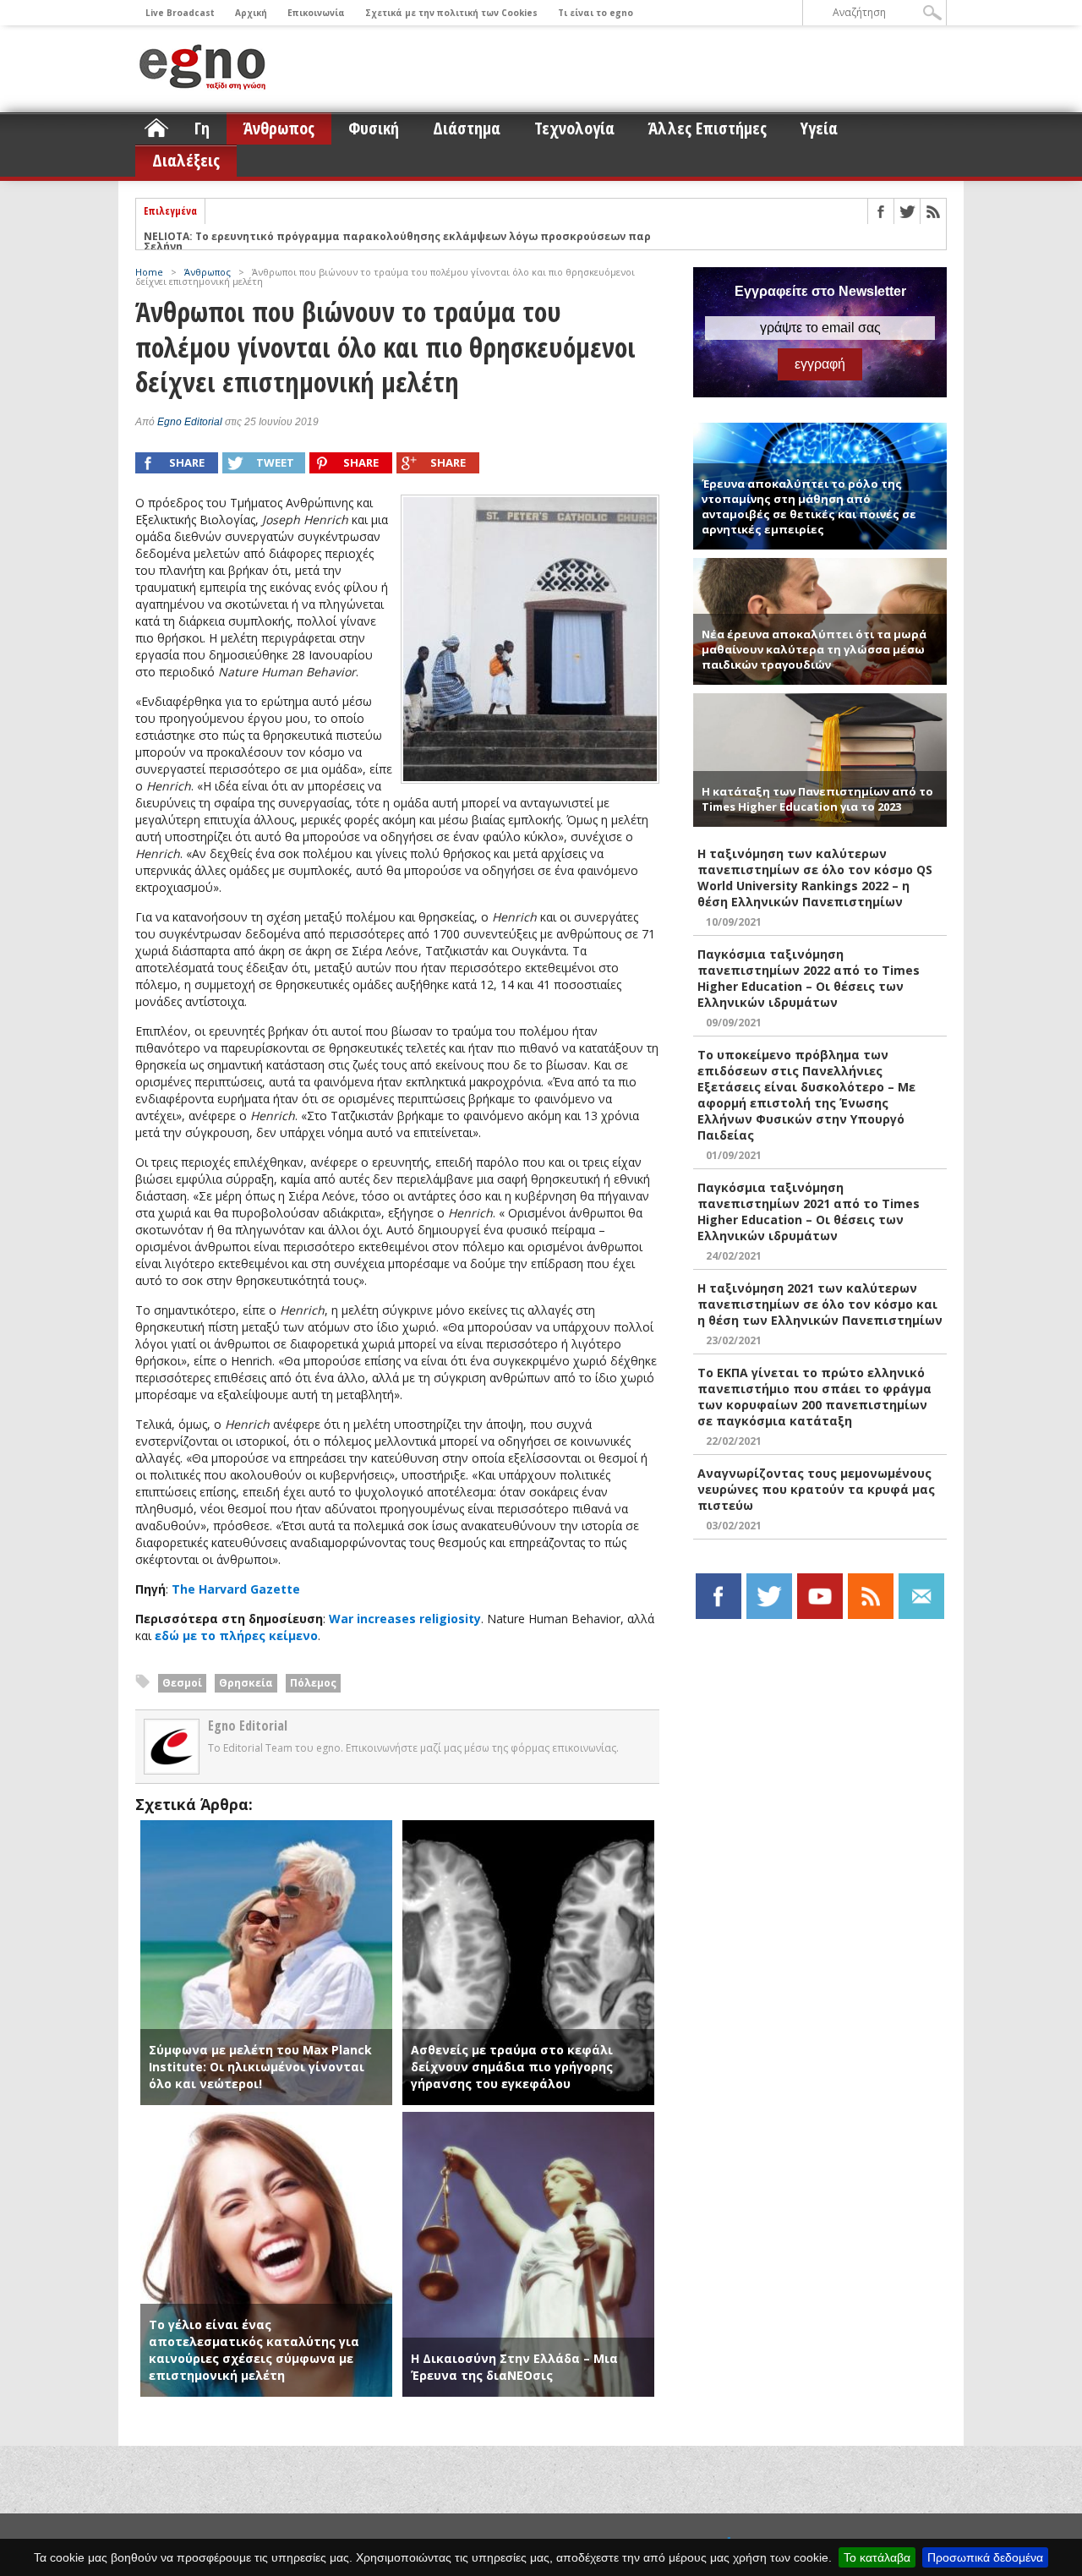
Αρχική (251, 13)
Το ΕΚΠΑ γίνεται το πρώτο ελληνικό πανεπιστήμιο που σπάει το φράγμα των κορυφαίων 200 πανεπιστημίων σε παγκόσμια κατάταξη (814, 1397)
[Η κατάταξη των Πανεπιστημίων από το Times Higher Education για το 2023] (820, 700)
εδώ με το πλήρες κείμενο (236, 1635)
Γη (202, 128)
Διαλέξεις (186, 160)
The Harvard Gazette (236, 1589)
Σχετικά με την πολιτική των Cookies (451, 13)
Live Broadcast (180, 13)
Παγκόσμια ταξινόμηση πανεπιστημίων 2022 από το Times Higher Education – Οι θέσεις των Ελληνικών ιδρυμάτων (809, 978)
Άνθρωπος (279, 128)
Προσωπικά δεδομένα (985, 2557)
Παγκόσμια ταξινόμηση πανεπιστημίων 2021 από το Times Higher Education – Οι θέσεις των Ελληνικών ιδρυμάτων (809, 1211)
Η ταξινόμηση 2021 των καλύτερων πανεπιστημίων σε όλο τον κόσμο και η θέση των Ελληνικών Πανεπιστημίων (820, 1304)
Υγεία (819, 128)
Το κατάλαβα (877, 2557)
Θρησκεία (246, 1683)
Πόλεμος (313, 1683)
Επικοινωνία (316, 13)
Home (149, 272)
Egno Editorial (190, 422)
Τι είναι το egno (596, 13)
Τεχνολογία (574, 128)
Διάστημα (467, 128)
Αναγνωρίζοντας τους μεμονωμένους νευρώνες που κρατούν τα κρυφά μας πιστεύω (816, 1489)
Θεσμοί (182, 1683)
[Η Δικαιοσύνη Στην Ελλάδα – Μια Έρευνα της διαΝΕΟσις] (528, 2120)
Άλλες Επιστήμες (708, 128)
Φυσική (374, 128)
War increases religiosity (405, 1619)
